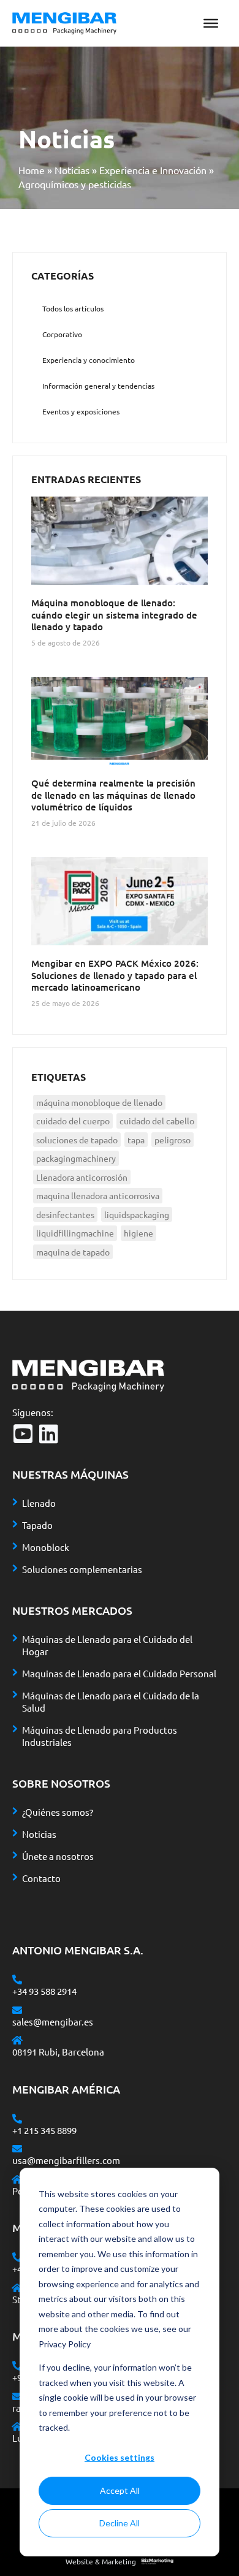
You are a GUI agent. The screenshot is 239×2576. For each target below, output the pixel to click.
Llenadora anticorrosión (82, 1177)
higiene (138, 1233)
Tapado (37, 1525)
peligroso (173, 1140)
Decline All (120, 2523)
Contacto (41, 1878)
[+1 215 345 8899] (17, 2119)
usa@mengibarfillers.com (66, 2160)
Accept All (120, 2490)
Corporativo (62, 334)
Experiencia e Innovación (153, 170)
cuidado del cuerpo (73, 1121)
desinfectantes (65, 1214)
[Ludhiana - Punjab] (17, 2426)
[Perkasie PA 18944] (17, 2179)
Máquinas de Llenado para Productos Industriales (100, 1736)
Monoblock (46, 1547)
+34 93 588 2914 (44, 1991)
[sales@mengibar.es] (17, 2010)
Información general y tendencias (98, 386)
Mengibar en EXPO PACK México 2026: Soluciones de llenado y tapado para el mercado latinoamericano (115, 975)
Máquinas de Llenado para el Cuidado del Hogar (107, 1645)
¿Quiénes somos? (58, 1812)
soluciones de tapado (77, 1140)
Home (32, 170)
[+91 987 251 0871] (17, 2366)
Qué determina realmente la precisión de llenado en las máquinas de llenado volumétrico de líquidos (113, 795)
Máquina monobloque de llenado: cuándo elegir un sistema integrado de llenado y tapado (114, 615)
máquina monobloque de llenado (99, 1102)
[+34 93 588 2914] (17, 1980)
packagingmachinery (76, 1158)
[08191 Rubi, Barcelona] (17, 2040)
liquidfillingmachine (75, 1233)
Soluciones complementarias (82, 1569)
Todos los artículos (73, 308)
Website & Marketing (101, 2561)
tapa (136, 1140)
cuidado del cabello (157, 1121)
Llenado (39, 1503)
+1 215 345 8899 (44, 2130)
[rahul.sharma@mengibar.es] (17, 2396)
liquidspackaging (137, 1214)
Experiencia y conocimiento (89, 360)
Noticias (72, 170)
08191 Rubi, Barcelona (58, 2052)
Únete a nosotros (58, 1856)
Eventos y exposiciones (81, 411)
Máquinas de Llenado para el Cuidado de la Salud (111, 1701)
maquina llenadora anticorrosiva (98, 1195)
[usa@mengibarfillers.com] (17, 2149)
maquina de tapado (73, 1252)
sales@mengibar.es (53, 2022)
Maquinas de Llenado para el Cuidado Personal (119, 1673)
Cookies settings (120, 2457)
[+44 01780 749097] (17, 2257)
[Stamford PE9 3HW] (17, 2288)
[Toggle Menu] (211, 23)
